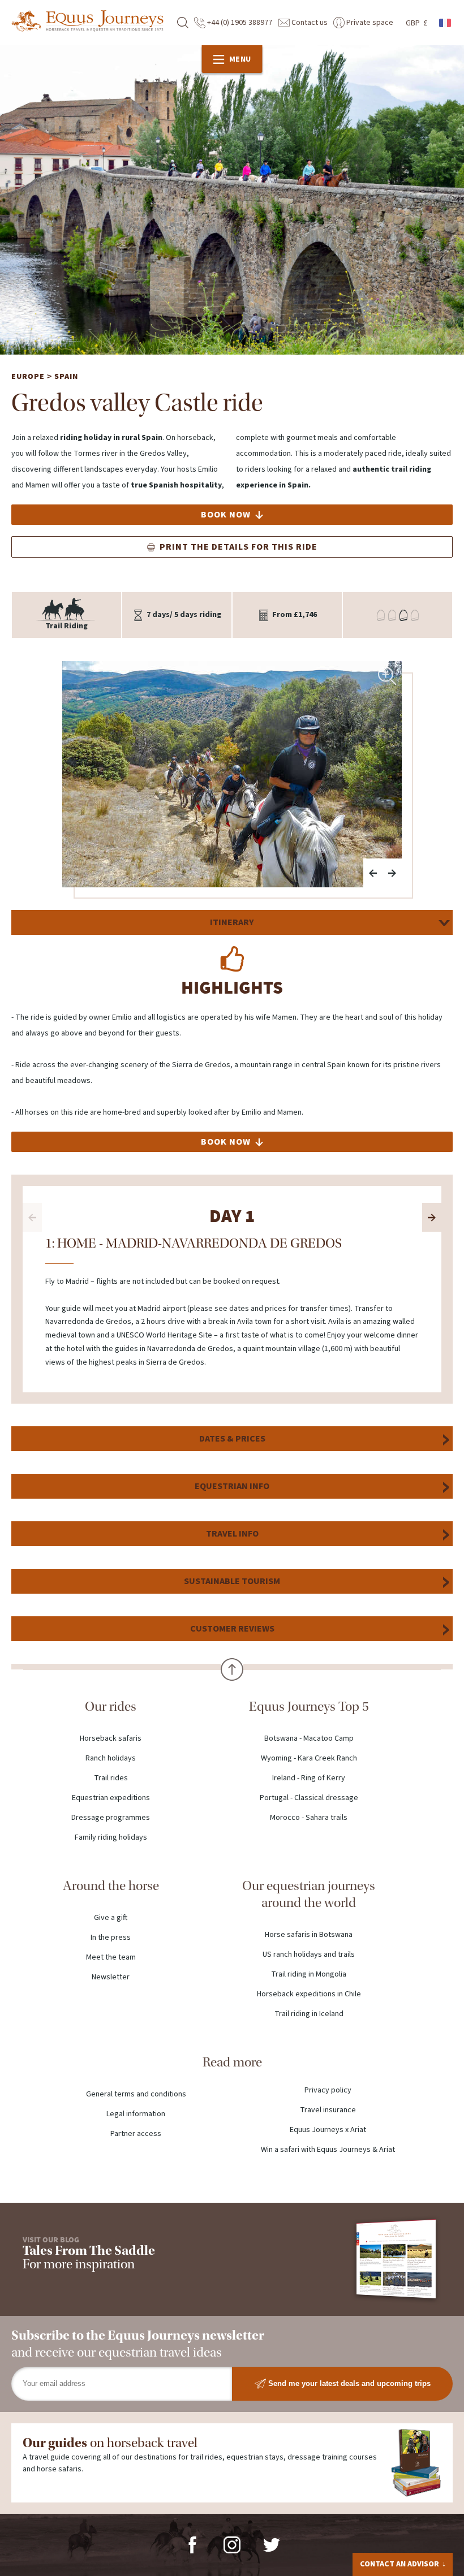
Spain (66, 377)
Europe (28, 377)
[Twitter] (272, 2544)
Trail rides (111, 1778)
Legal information (136, 2114)
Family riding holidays (111, 1837)
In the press (111, 1938)
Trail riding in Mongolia (309, 1974)
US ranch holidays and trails (309, 1954)
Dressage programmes (111, 1818)
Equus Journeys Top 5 (309, 1706)
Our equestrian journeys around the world (309, 1894)
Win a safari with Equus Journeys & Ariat (328, 2150)
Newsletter (111, 1977)
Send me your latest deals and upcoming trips (348, 2383)
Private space (369, 23)
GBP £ (416, 23)
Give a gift (111, 1918)
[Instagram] (232, 2544)
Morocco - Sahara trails (309, 1818)
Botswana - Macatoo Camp (309, 1738)
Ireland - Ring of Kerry (309, 1778)
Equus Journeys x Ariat (328, 2130)
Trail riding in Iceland (309, 2014)
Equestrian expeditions (111, 1798)
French (446, 23)
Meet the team (111, 1957)
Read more (232, 2062)
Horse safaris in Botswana (309, 1935)
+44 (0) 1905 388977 (239, 23)
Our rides (111, 1706)
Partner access (136, 2134)
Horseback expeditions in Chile (309, 1994)
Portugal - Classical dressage (309, 1798)
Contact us (309, 23)
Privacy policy (328, 2090)
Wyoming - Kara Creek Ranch (309, 1758)
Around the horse (111, 1886)
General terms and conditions (136, 2094)
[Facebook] (192, 2544)
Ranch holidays (111, 1758)
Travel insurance (328, 2110)
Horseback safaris (111, 1738)
